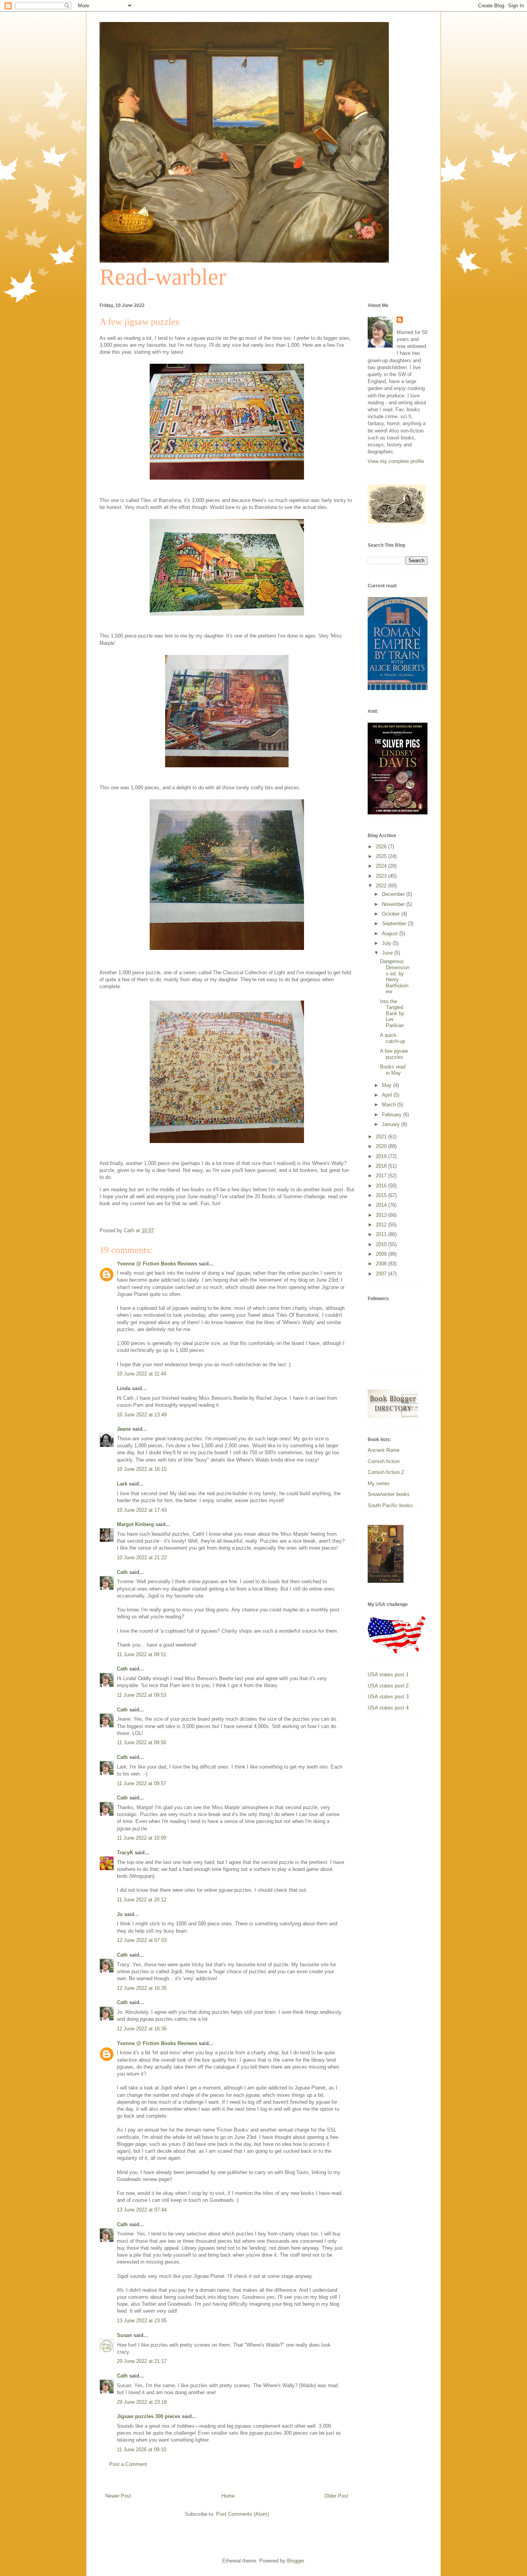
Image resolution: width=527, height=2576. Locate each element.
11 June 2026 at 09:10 (142, 2450)
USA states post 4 (388, 1708)
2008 (382, 1264)
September (395, 923)
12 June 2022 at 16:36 (142, 2029)
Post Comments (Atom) (242, 2514)
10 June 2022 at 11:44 (142, 1374)
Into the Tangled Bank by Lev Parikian (392, 1013)
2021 (382, 1137)
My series (379, 1483)
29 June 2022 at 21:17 (142, 2361)
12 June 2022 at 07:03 (142, 1940)
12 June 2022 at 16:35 (142, 1988)
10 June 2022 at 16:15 (142, 1469)
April (388, 1095)
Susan (124, 2335)
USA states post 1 (388, 1675)
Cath (122, 1572)
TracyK (125, 1853)
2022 (382, 886)
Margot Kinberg (135, 1524)
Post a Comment (128, 2464)
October (392, 914)
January (392, 1124)
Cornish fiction (384, 1461)
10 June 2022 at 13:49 (142, 1415)
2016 (382, 1186)
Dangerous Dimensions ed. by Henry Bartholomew (395, 976)
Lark (122, 1484)
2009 (382, 1254)
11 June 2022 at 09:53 (142, 1695)
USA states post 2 (388, 1686)
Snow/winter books (389, 1494)
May (388, 1085)
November (394, 904)
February (393, 1115)
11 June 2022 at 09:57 (142, 1783)
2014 (382, 1205)
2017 (382, 1176)
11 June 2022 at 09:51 (142, 1654)
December (394, 894)
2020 (382, 1146)
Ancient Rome (383, 1450)
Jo (120, 1914)
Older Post (336, 2496)
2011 (382, 1234)
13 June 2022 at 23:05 (142, 2321)
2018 (382, 1166)
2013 (382, 1215)
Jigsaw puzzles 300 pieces (149, 2416)
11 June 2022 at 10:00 (142, 1838)
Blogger (295, 2561)
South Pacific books (390, 1505)
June (388, 953)
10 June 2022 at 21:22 (142, 1558)
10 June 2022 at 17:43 (142, 1510)
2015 (382, 1195)
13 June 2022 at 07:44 (142, 2210)
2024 (382, 866)
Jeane (124, 1429)
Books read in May (393, 1070)
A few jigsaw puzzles (394, 1054)
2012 (382, 1225)
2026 (382, 847)
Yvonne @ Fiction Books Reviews (157, 1264)
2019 (382, 1156)
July (387, 943)
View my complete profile (396, 461)
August (391, 934)
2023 (382, 876)
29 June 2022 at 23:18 (142, 2402)
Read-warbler (163, 277)
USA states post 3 (388, 1697)
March (390, 1105)
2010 (382, 1244)
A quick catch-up (393, 1038)
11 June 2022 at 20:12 (142, 1900)
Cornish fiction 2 (386, 1472)
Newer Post (118, 2496)
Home (228, 2496)
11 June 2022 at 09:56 (142, 1742)
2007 (382, 1274)
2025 (382, 856)
